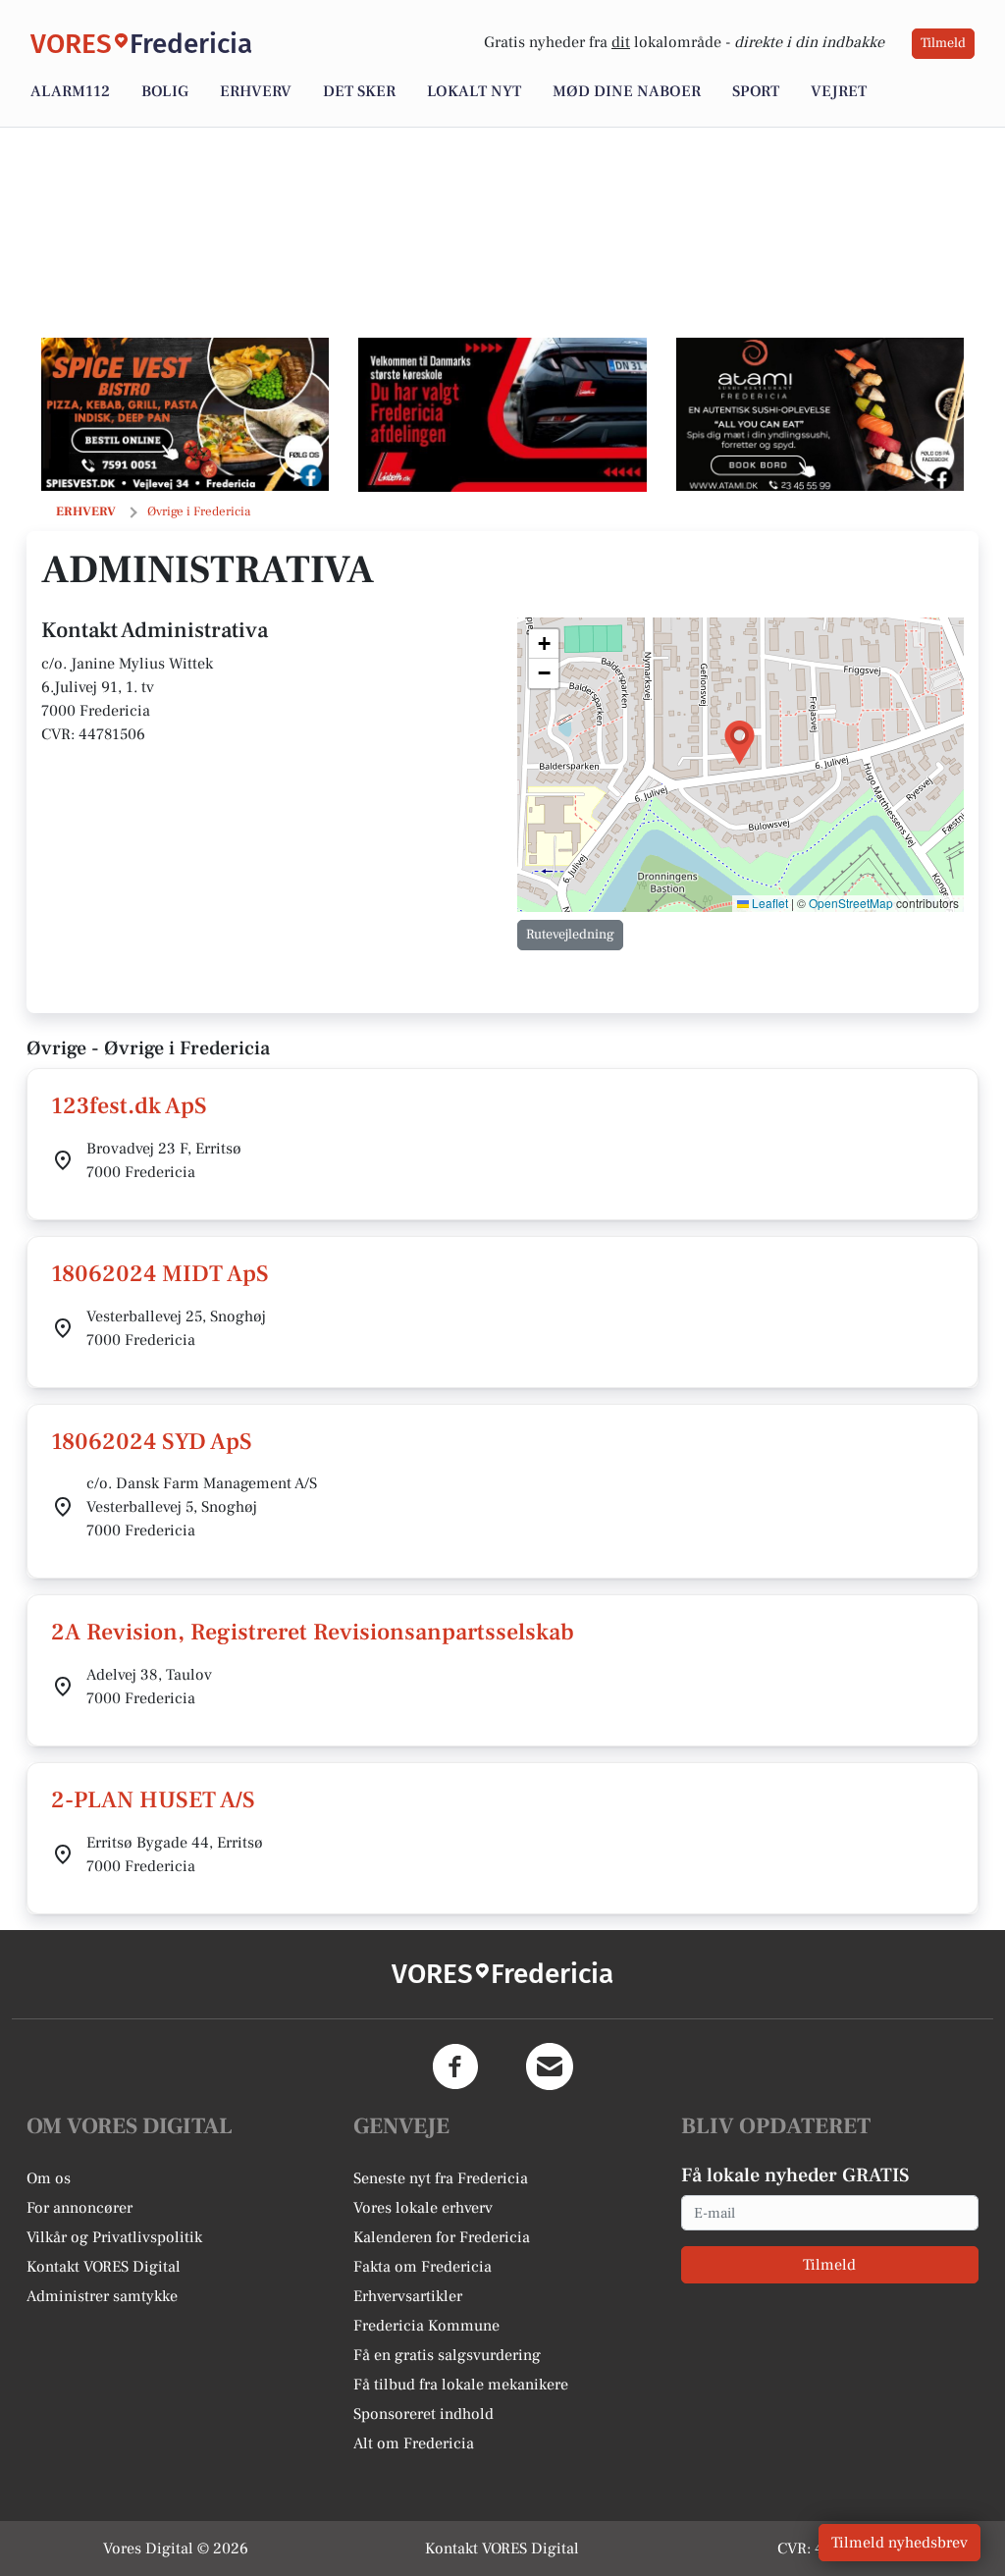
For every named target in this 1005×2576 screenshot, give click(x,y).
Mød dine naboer (627, 91)
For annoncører (79, 2208)
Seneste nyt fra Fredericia (441, 2178)
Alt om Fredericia (414, 2443)
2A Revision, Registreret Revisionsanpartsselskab (313, 1632)
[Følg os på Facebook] (455, 2066)
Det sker (359, 91)
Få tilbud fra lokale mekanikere (461, 2385)
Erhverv (256, 91)
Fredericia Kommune (426, 2326)
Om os (49, 2178)
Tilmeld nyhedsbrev (899, 2543)
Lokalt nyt (474, 91)
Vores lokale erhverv (423, 2208)
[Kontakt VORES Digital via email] (550, 2066)
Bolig (165, 91)
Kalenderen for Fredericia (442, 2237)
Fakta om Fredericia (423, 2267)
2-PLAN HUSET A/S (153, 1800)
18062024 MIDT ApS (160, 1274)
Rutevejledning (570, 935)
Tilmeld (943, 43)
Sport (756, 91)
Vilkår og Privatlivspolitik (114, 2237)
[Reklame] (185, 414)
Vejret (839, 91)
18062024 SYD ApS (152, 1442)
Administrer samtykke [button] (102, 2296)
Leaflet (768, 903)
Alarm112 (70, 91)
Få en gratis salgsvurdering (447, 2355)
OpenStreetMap (851, 903)
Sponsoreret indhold (423, 2414)
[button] (740, 743)
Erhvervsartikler (408, 2296)
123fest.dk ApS (129, 1106)
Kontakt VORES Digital (104, 2267)
